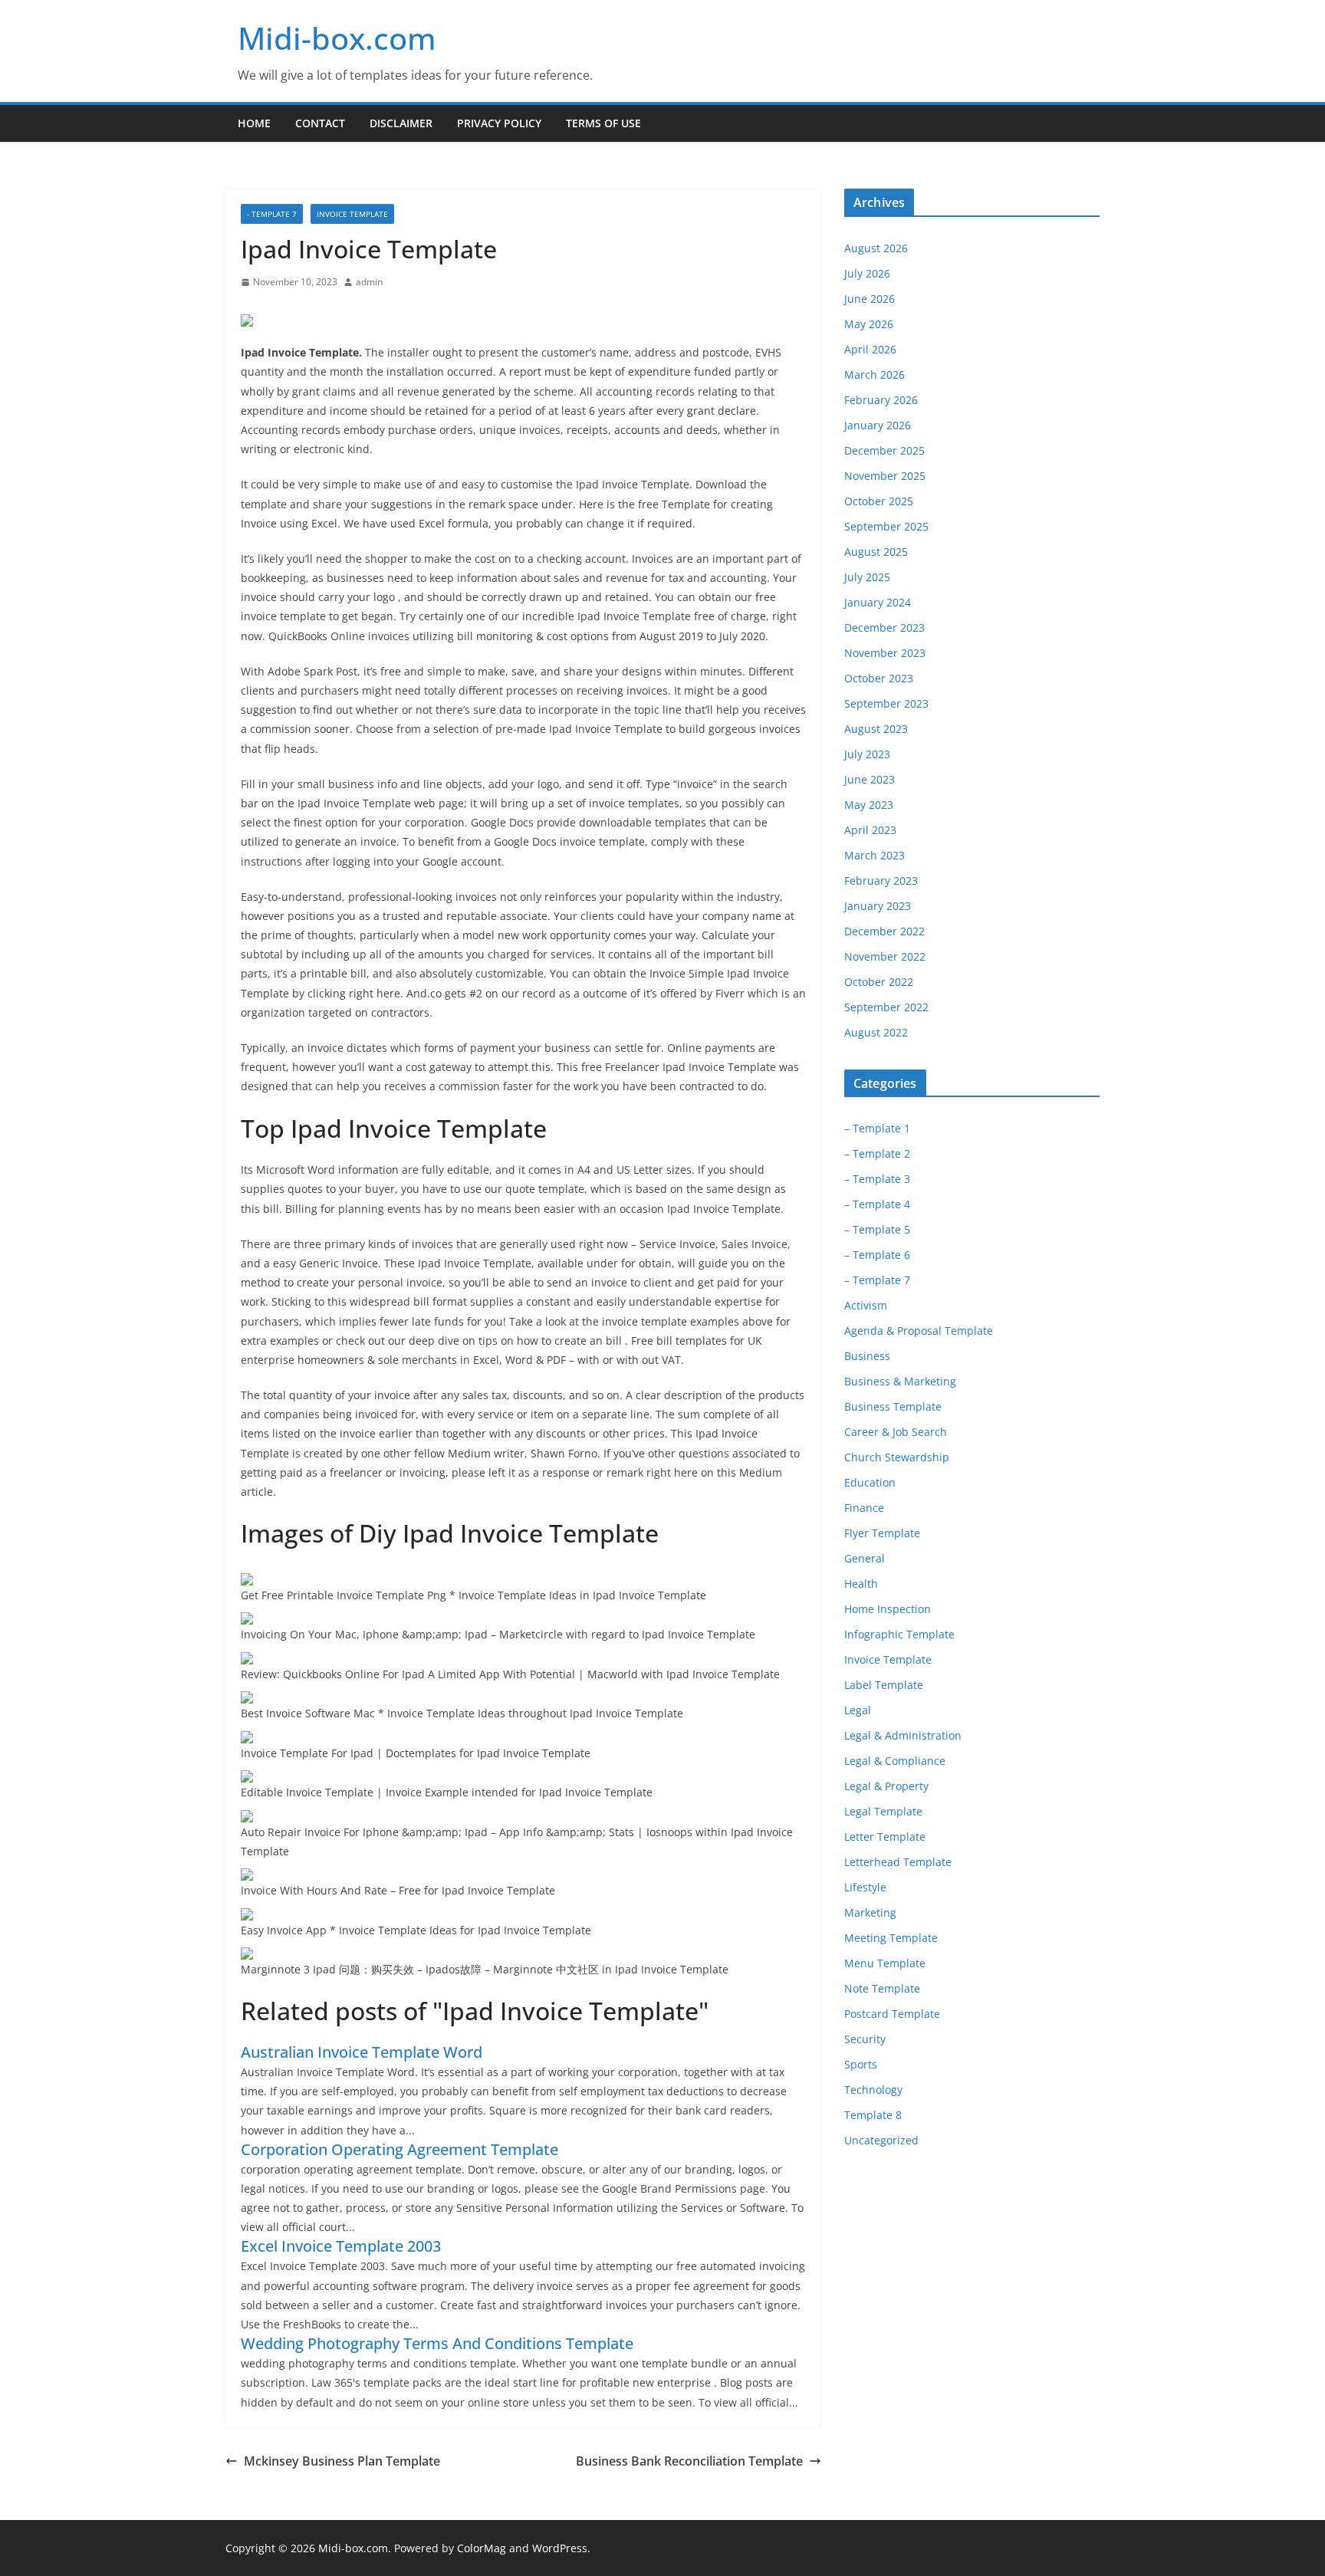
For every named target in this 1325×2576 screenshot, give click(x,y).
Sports (861, 2064)
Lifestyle (865, 1887)
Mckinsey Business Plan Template (342, 2461)
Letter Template (885, 1837)
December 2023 (884, 628)
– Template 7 (877, 1280)
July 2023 (867, 754)
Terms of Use (603, 123)
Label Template (884, 1685)
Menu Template (885, 1963)
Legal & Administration (903, 1735)
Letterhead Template (898, 1862)
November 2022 (885, 956)
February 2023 (881, 881)
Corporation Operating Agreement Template (399, 2149)
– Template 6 (877, 1255)
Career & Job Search (896, 1432)
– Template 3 (877, 1179)
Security (865, 2039)
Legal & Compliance (895, 1761)
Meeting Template (891, 1938)
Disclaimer (401, 123)
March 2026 (875, 375)
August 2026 (876, 248)
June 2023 (870, 779)
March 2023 (875, 855)
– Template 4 (877, 1204)
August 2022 (876, 1032)
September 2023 (886, 703)
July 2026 (867, 273)
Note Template (882, 1988)
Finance (864, 1508)
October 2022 (879, 982)
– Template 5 (877, 1229)
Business (867, 1356)
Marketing (870, 1912)
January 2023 (878, 906)
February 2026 (881, 400)
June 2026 (870, 299)
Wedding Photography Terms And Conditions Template (437, 2343)
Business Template (893, 1406)
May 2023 (869, 805)
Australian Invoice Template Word (362, 2052)
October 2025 (879, 501)
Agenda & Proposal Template (919, 1331)
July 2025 (867, 577)
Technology (873, 2090)
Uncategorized (881, 2140)
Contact (320, 123)
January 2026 (878, 425)
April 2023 (870, 830)
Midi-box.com (337, 38)
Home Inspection (888, 1609)
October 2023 (879, 678)
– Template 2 (877, 1153)
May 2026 (869, 324)
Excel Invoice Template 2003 (341, 2246)
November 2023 (885, 653)
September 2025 (886, 526)
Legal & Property (886, 1786)
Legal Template (883, 1811)
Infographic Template (899, 1634)
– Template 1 (877, 1128)
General (865, 1558)
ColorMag (482, 2548)
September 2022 (886, 1007)
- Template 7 (272, 214)
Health (861, 1584)
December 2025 (884, 450)
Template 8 (873, 2115)
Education (870, 1482)
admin (369, 282)
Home (254, 123)
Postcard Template (892, 2014)
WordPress (560, 2548)
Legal (858, 1710)
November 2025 (885, 476)
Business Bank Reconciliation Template (689, 2461)
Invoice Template (352, 214)
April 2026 (870, 349)
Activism (866, 1305)
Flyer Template (882, 1533)
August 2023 (876, 729)
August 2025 (876, 552)
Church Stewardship (897, 1457)
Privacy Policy (499, 123)
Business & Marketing (900, 1381)
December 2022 (884, 931)
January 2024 (878, 602)
